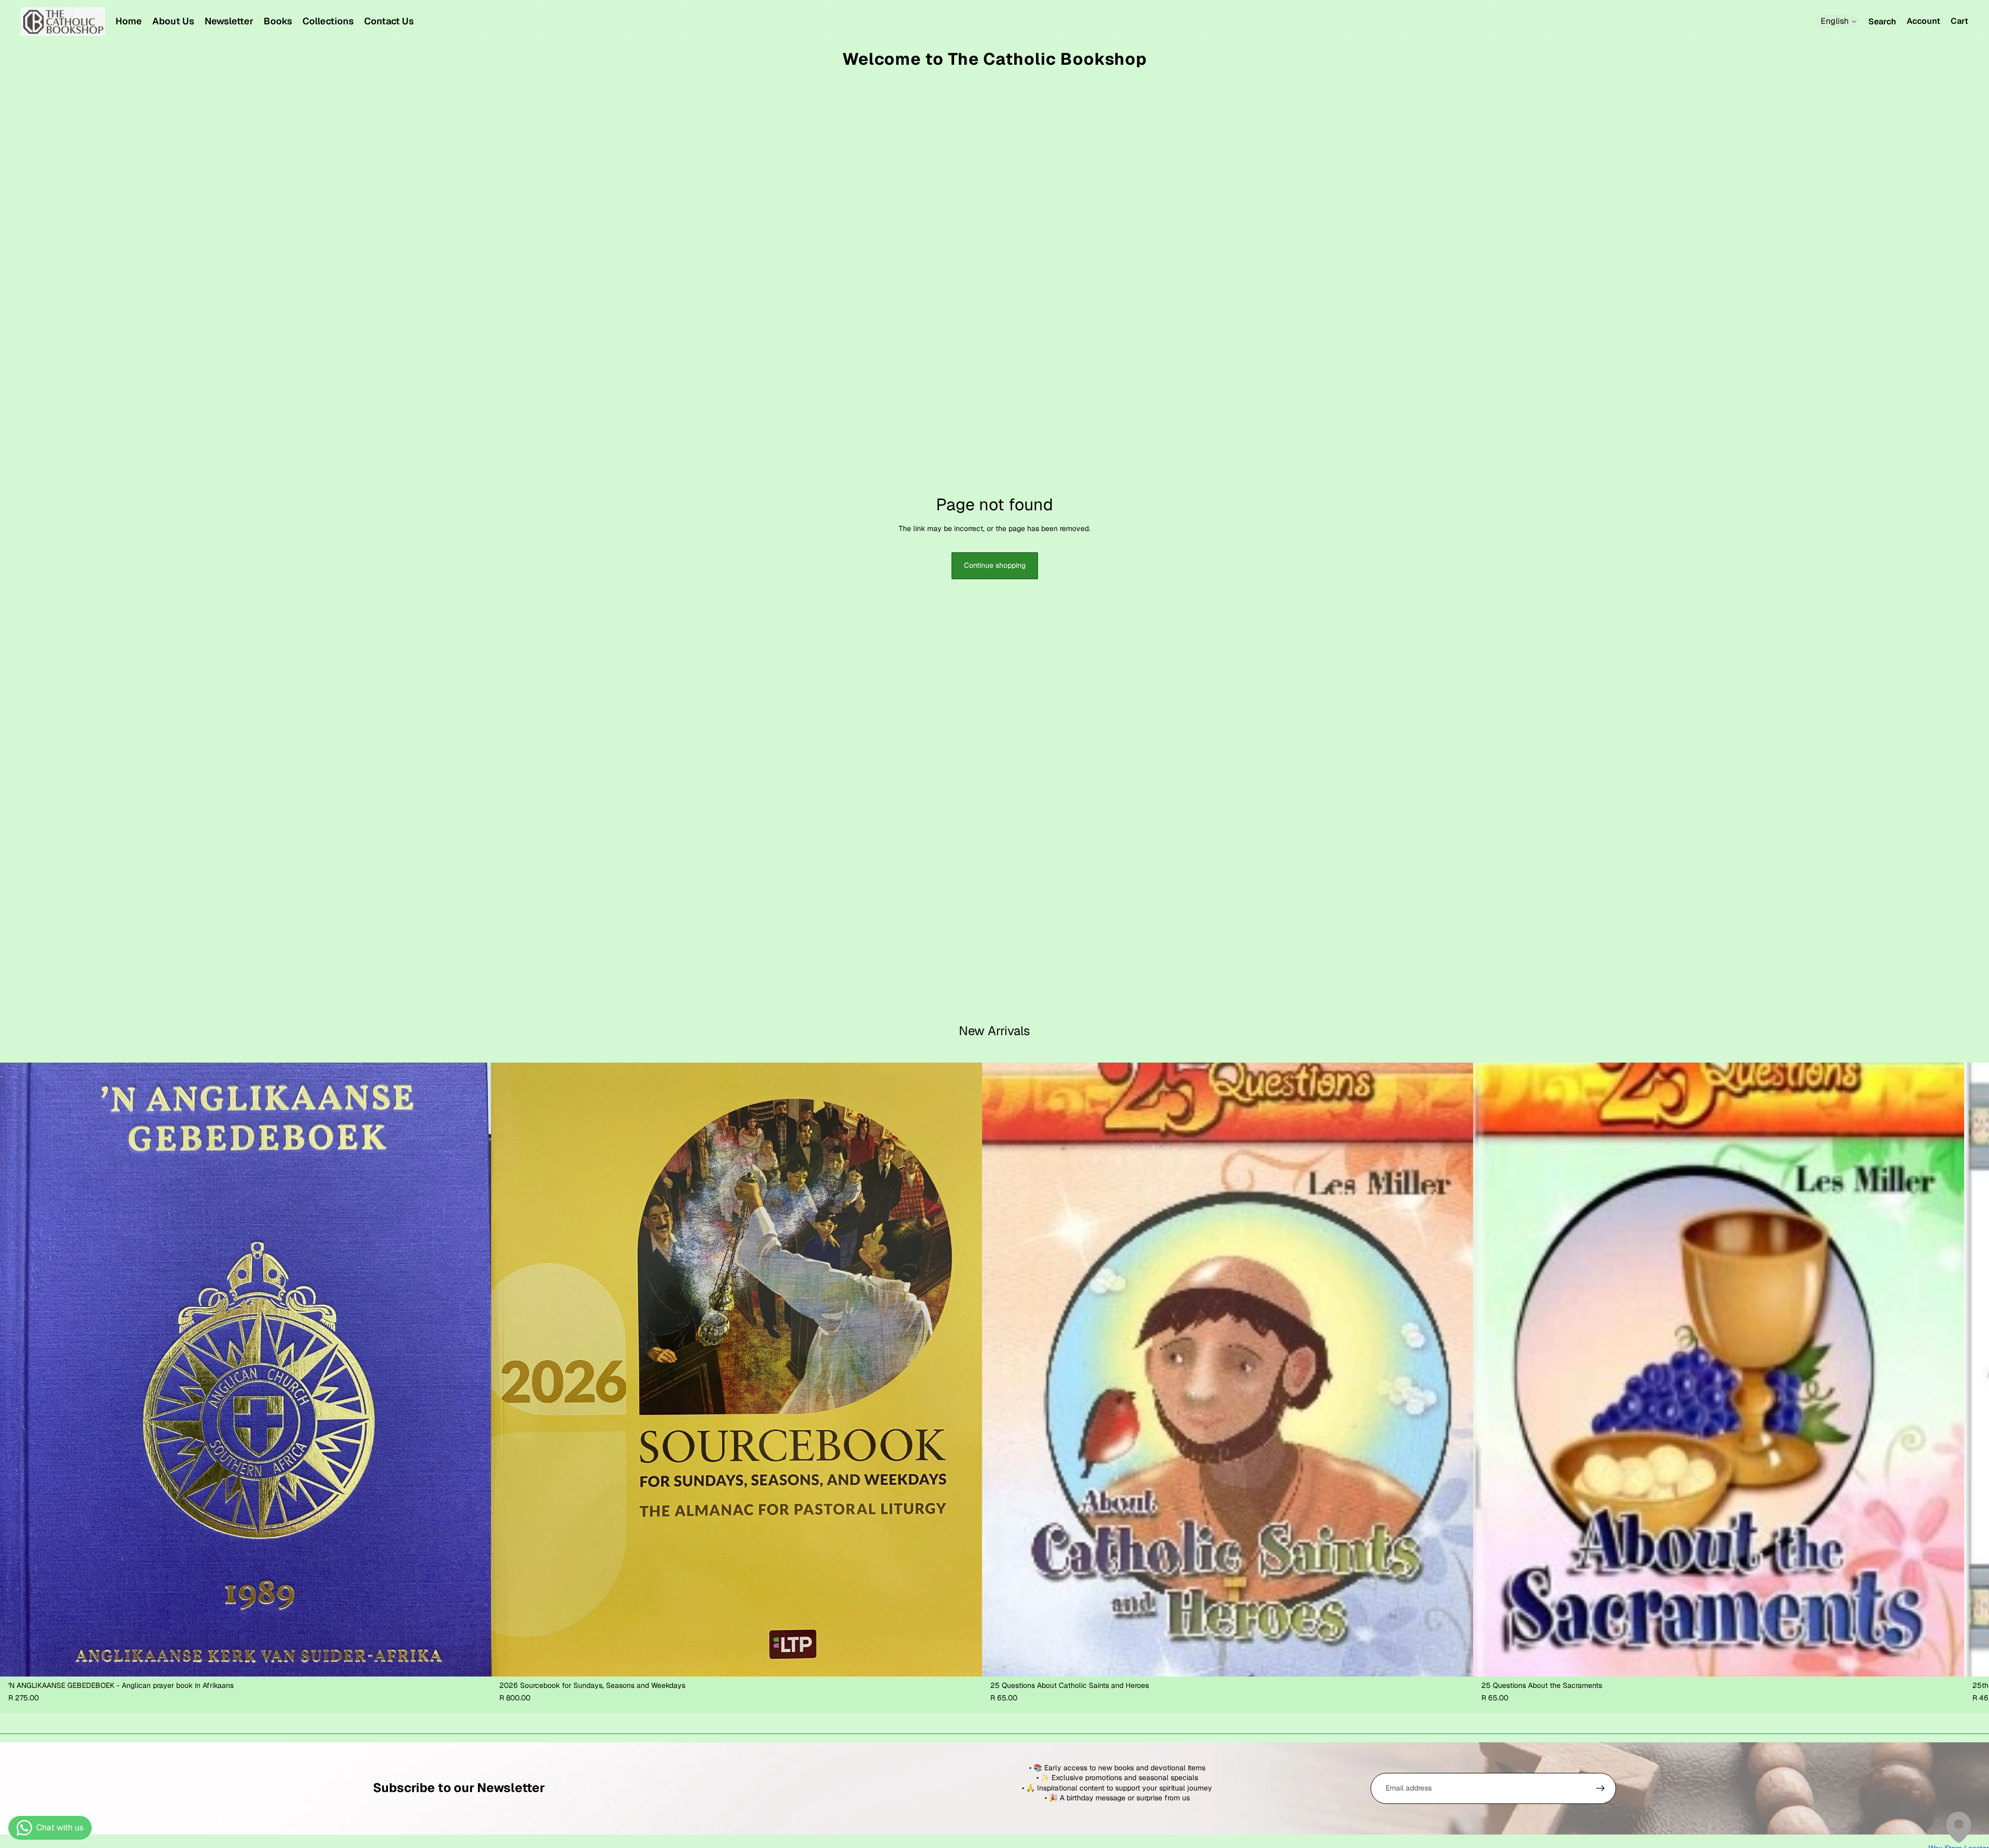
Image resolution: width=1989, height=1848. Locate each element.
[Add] (475, 1660)
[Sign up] (1601, 1788)
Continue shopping (995, 565)
